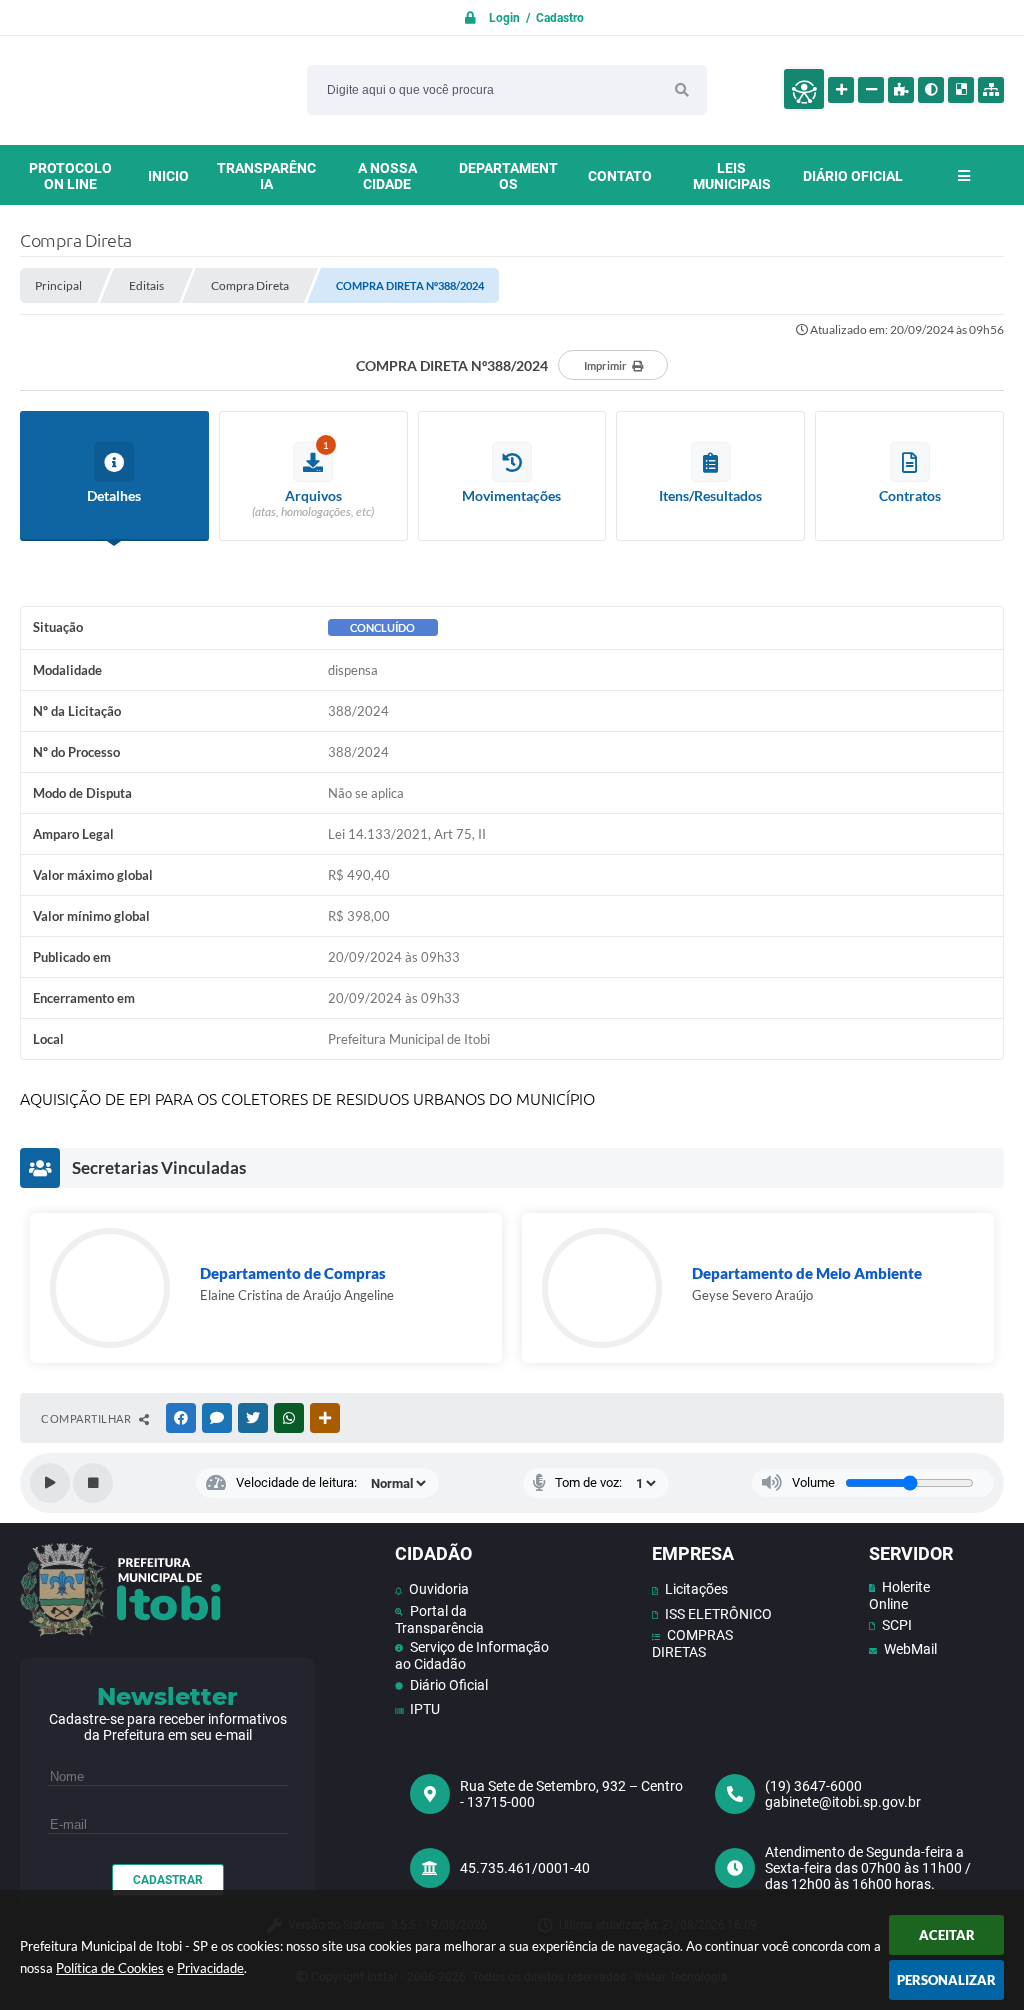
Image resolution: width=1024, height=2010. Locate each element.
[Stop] (93, 1483)
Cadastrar (168, 1880)
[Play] (50, 1483)
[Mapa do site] (991, 90)
